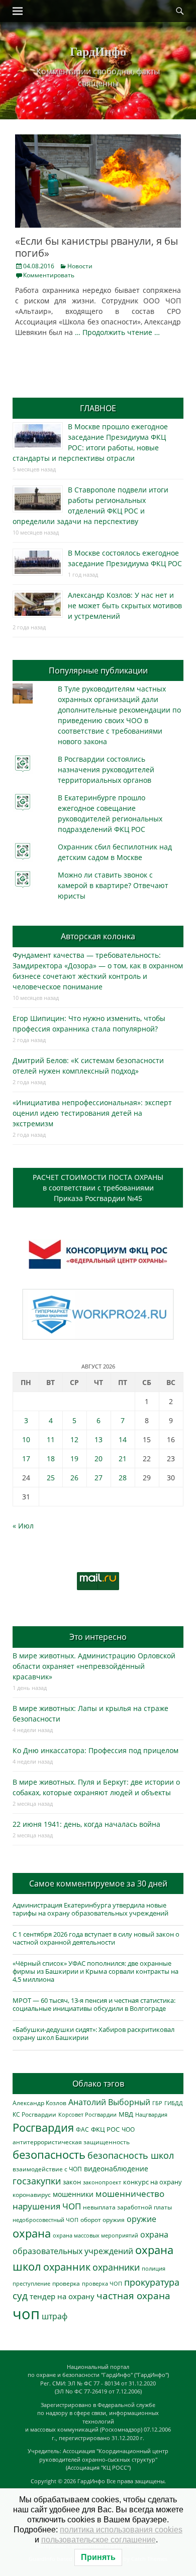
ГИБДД (174, 2103)
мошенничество (130, 2194)
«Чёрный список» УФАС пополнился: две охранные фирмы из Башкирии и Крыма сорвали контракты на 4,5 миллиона (95, 1971)
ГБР (157, 2103)
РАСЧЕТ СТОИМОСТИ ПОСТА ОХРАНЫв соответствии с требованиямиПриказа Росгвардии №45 (98, 1188)
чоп (26, 2314)
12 (74, 1439)
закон (72, 2182)
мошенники (73, 2194)
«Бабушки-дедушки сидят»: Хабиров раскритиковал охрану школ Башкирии (93, 2033)
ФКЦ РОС (105, 2129)
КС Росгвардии (34, 2114)
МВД (126, 2114)
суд (20, 2296)
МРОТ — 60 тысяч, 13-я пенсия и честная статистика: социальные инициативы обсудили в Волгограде (94, 2004)
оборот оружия (103, 2220)
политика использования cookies (121, 2530)
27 (99, 1478)
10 (26, 1439)
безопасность (49, 2155)
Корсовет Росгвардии (87, 2115)
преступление (31, 2283)
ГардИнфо (98, 51)
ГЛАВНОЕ (98, 408)
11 (51, 1439)
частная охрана (133, 2296)
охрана (32, 2233)
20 (99, 1458)
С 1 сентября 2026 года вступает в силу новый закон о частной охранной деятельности (96, 1938)
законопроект (102, 2182)
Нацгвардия (151, 2114)
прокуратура (152, 2282)
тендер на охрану (62, 2296)
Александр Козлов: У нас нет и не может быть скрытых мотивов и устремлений (125, 606)
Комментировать (49, 275)
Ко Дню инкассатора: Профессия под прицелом (95, 1750)
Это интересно (98, 1637)
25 (51, 1478)
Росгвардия (43, 2127)
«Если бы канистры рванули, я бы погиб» (96, 247)
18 (51, 1458)
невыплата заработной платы (127, 2207)
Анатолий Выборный (109, 2102)
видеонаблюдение (116, 2169)
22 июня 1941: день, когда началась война (86, 1824)
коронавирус (32, 2194)
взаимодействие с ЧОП (47, 2169)
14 (123, 1439)
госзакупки (37, 2181)
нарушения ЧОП (47, 2206)
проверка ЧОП (102, 2283)
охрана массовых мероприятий (95, 2235)
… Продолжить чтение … (117, 332)
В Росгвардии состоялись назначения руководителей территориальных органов (106, 769)
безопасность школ (131, 2155)
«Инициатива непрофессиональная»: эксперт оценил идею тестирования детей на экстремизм (92, 1113)
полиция (154, 2268)
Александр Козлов (39, 2103)
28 (123, 1478)
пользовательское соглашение (99, 2540)
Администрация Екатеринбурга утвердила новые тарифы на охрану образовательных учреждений (90, 1909)
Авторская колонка (98, 936)
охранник (67, 2267)
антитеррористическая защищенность (71, 2142)
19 (74, 1458)
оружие (141, 2219)
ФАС (82, 2129)
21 (123, 1458)
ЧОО (128, 2129)
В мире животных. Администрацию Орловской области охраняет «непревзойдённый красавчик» (94, 1666)
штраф (55, 2316)
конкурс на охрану (153, 2182)
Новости (80, 266)
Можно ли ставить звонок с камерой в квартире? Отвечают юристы (113, 885)
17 (26, 1458)
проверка (66, 2283)
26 (74, 1478)
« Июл (23, 1526)
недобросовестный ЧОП (45, 2220)
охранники (116, 2267)
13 (99, 1439)
